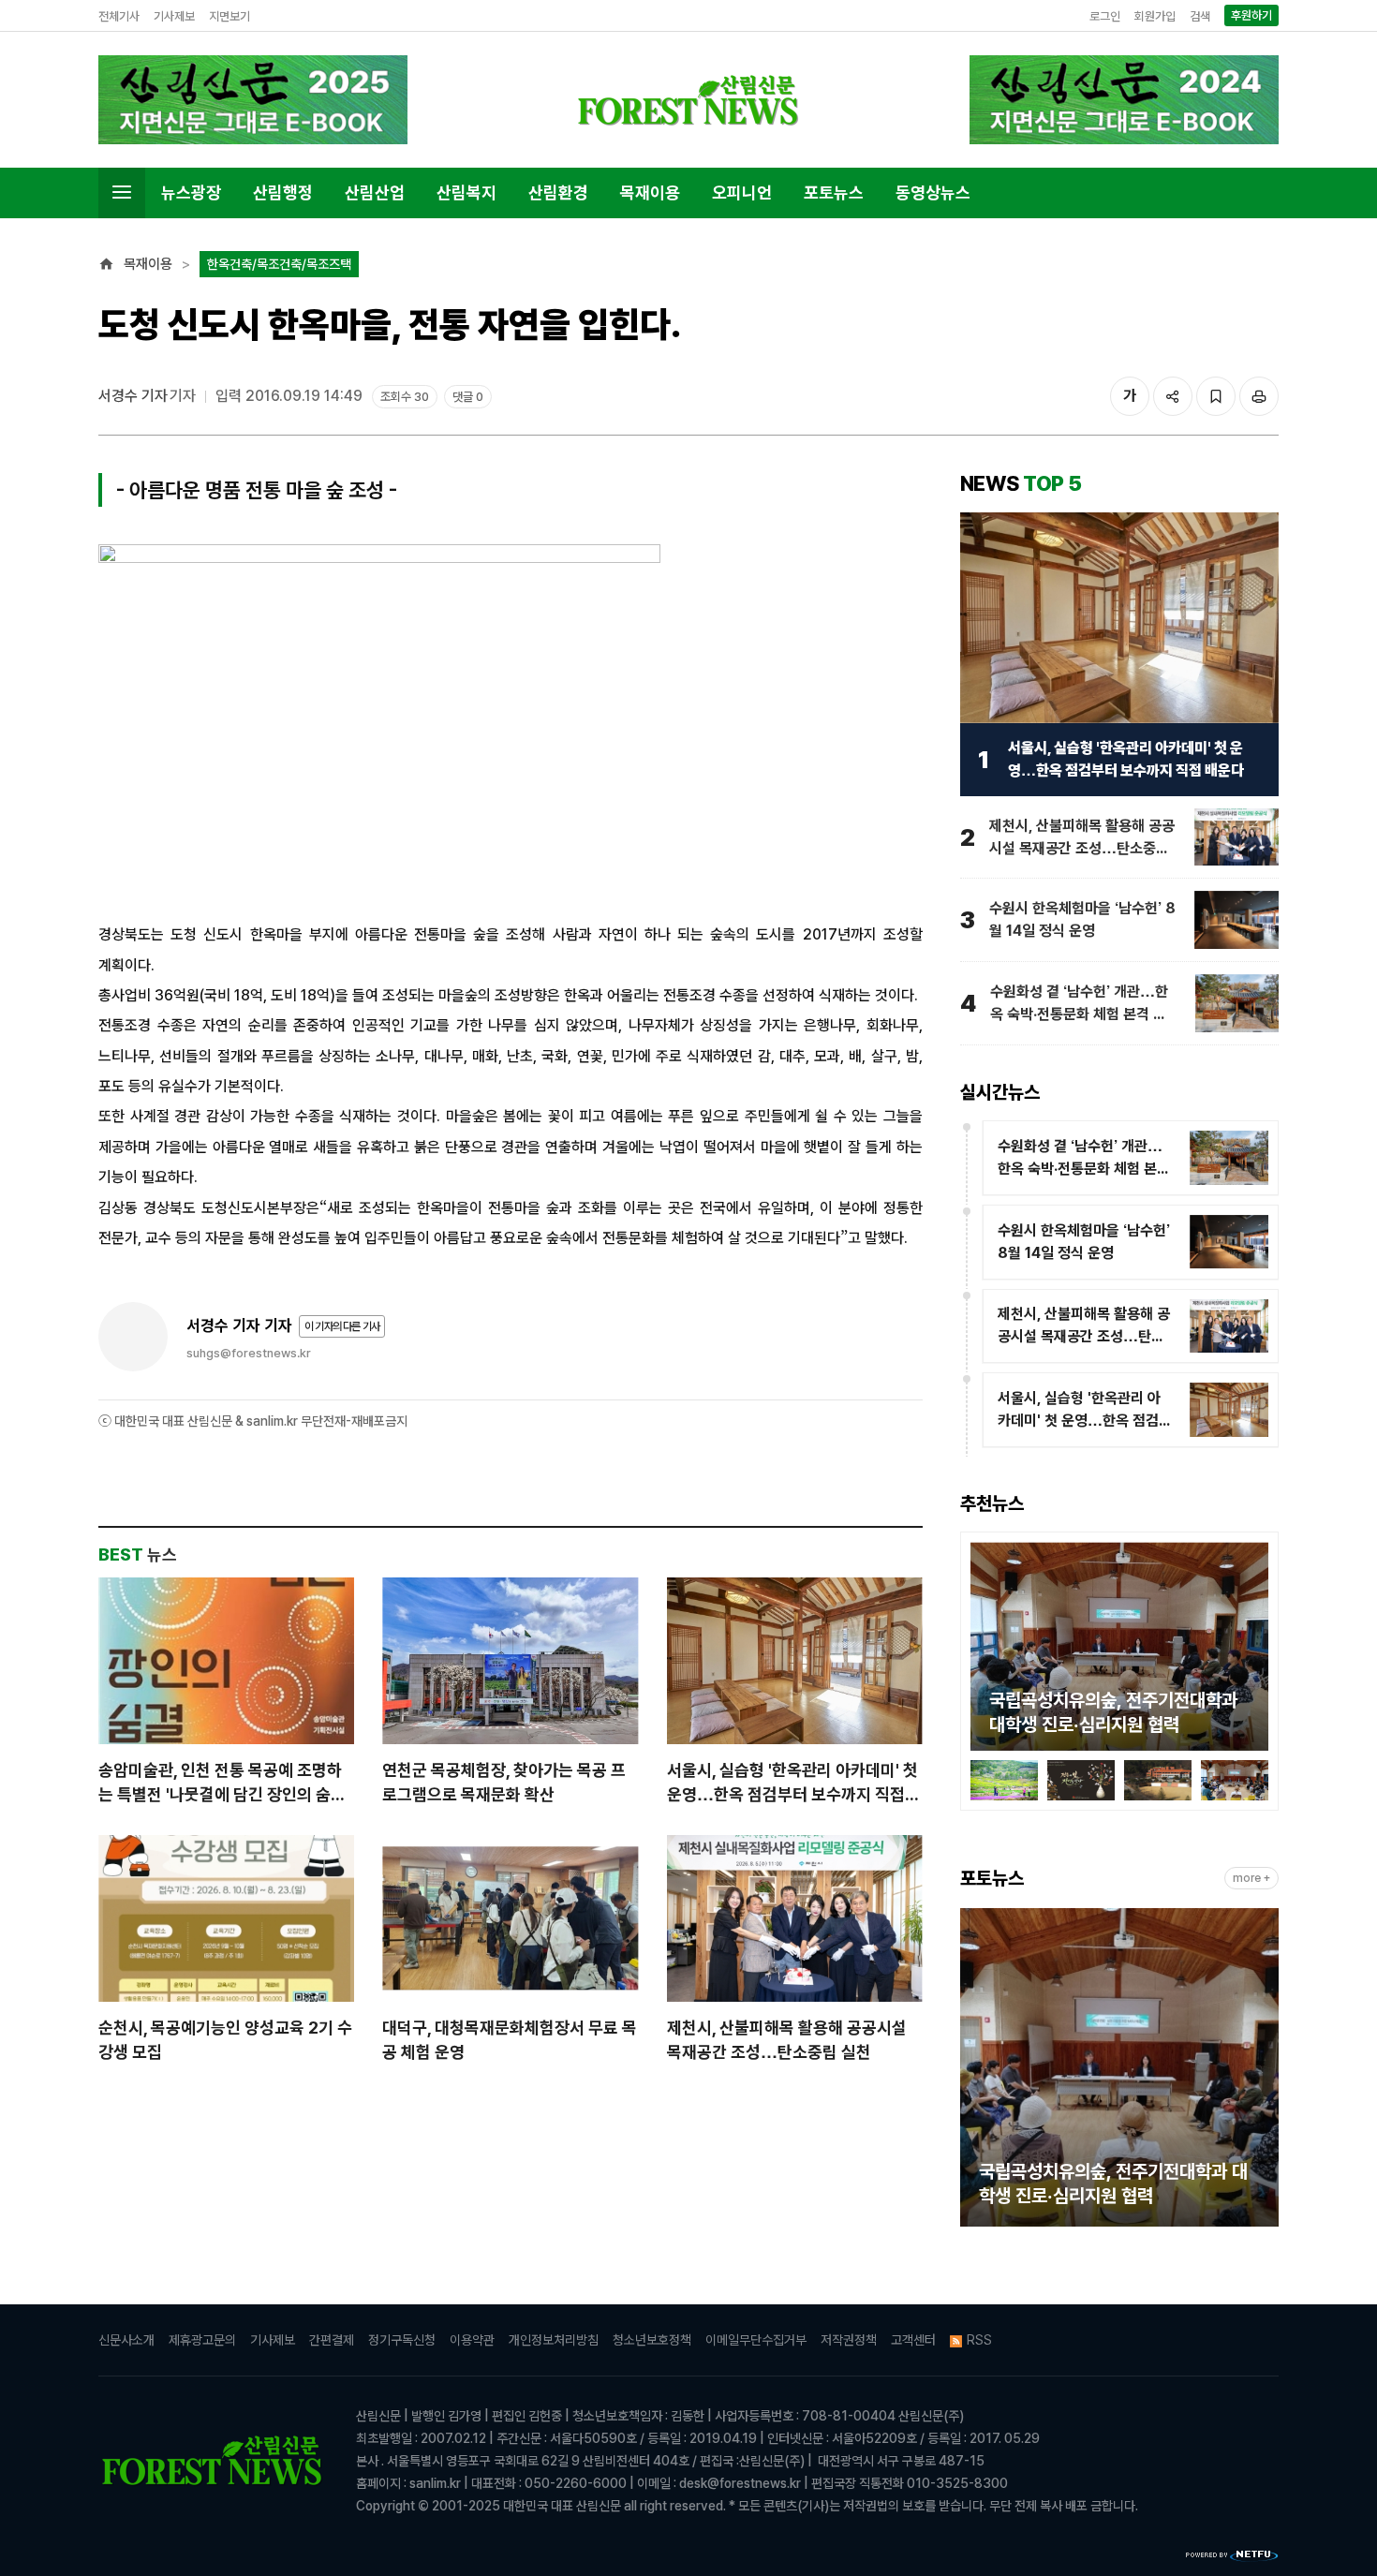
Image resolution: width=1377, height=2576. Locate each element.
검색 (1200, 16)
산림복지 (466, 192)
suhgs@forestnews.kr (249, 1353)
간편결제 (332, 2340)
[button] (985, 1650)
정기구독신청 (402, 2340)
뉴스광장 (191, 192)
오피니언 (742, 192)
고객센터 (913, 2340)
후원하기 (1251, 15)
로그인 (1105, 16)
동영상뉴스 (933, 192)
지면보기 (229, 16)
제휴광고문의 (202, 2340)
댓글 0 (468, 397)
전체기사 (119, 16)
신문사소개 (126, 2340)
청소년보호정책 (652, 2340)
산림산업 (375, 192)
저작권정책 (849, 2340)
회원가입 (1155, 16)
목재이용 (650, 192)
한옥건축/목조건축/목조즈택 (279, 264)
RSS (979, 2340)
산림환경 (558, 192)
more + (1251, 1878)
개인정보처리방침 (554, 2340)
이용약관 (472, 2340)
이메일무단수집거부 (756, 2340)
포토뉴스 (834, 192)
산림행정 (283, 192)
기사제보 (174, 16)
